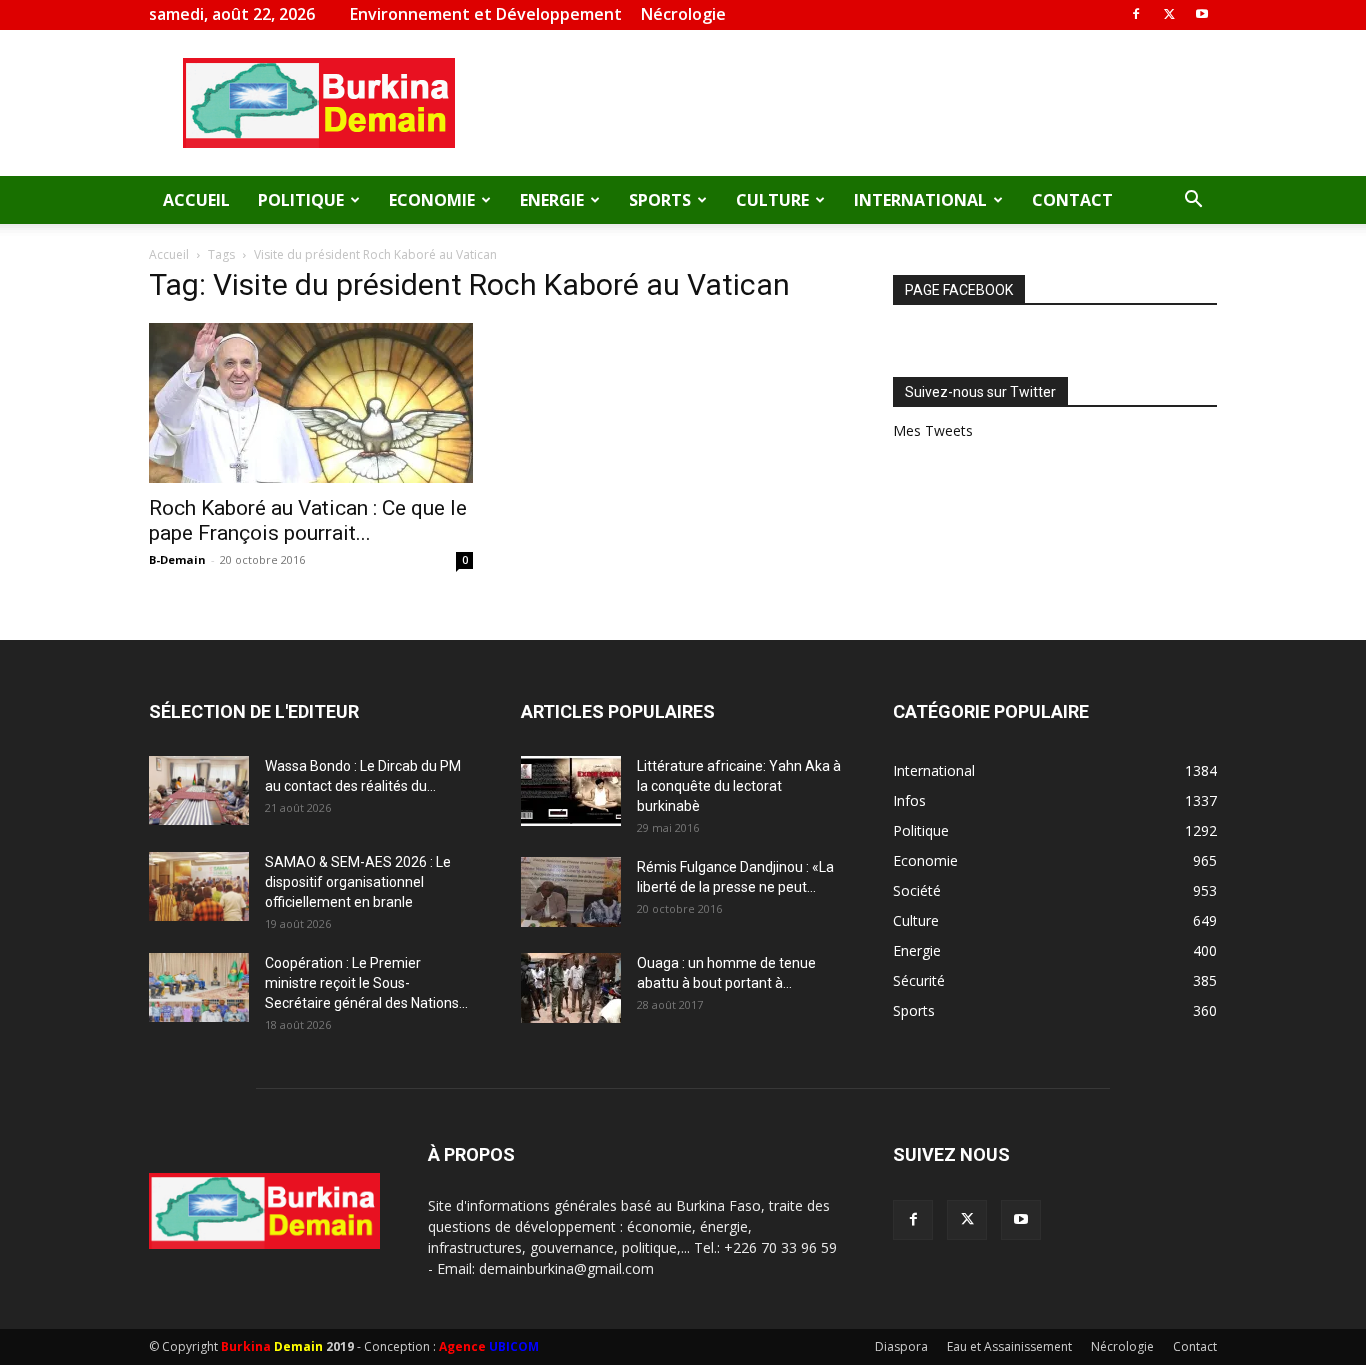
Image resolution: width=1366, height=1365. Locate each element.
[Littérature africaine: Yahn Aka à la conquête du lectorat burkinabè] (571, 791)
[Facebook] (1136, 14)
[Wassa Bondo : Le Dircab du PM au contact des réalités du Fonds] (199, 790)
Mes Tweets (933, 430)
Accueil (196, 200)
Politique (301, 200)
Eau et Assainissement (1009, 1346)
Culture (772, 200)
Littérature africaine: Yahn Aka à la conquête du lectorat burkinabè (739, 786)
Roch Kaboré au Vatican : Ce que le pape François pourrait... (308, 520)
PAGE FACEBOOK (959, 290)
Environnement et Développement (486, 14)
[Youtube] (1202, 14)
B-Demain (177, 559)
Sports (660, 200)
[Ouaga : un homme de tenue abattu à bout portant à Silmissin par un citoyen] (571, 988)
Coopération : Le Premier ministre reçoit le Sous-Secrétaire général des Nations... (366, 983)
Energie (552, 200)
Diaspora (901, 1346)
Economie (432, 200)
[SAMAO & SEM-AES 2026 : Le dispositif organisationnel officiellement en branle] (199, 886)
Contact (1072, 200)
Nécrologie (683, 14)
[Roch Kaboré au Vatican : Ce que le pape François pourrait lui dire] (311, 403)
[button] (1193, 201)
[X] (1169, 14)
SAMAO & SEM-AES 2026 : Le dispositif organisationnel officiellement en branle (358, 882)
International (920, 200)
